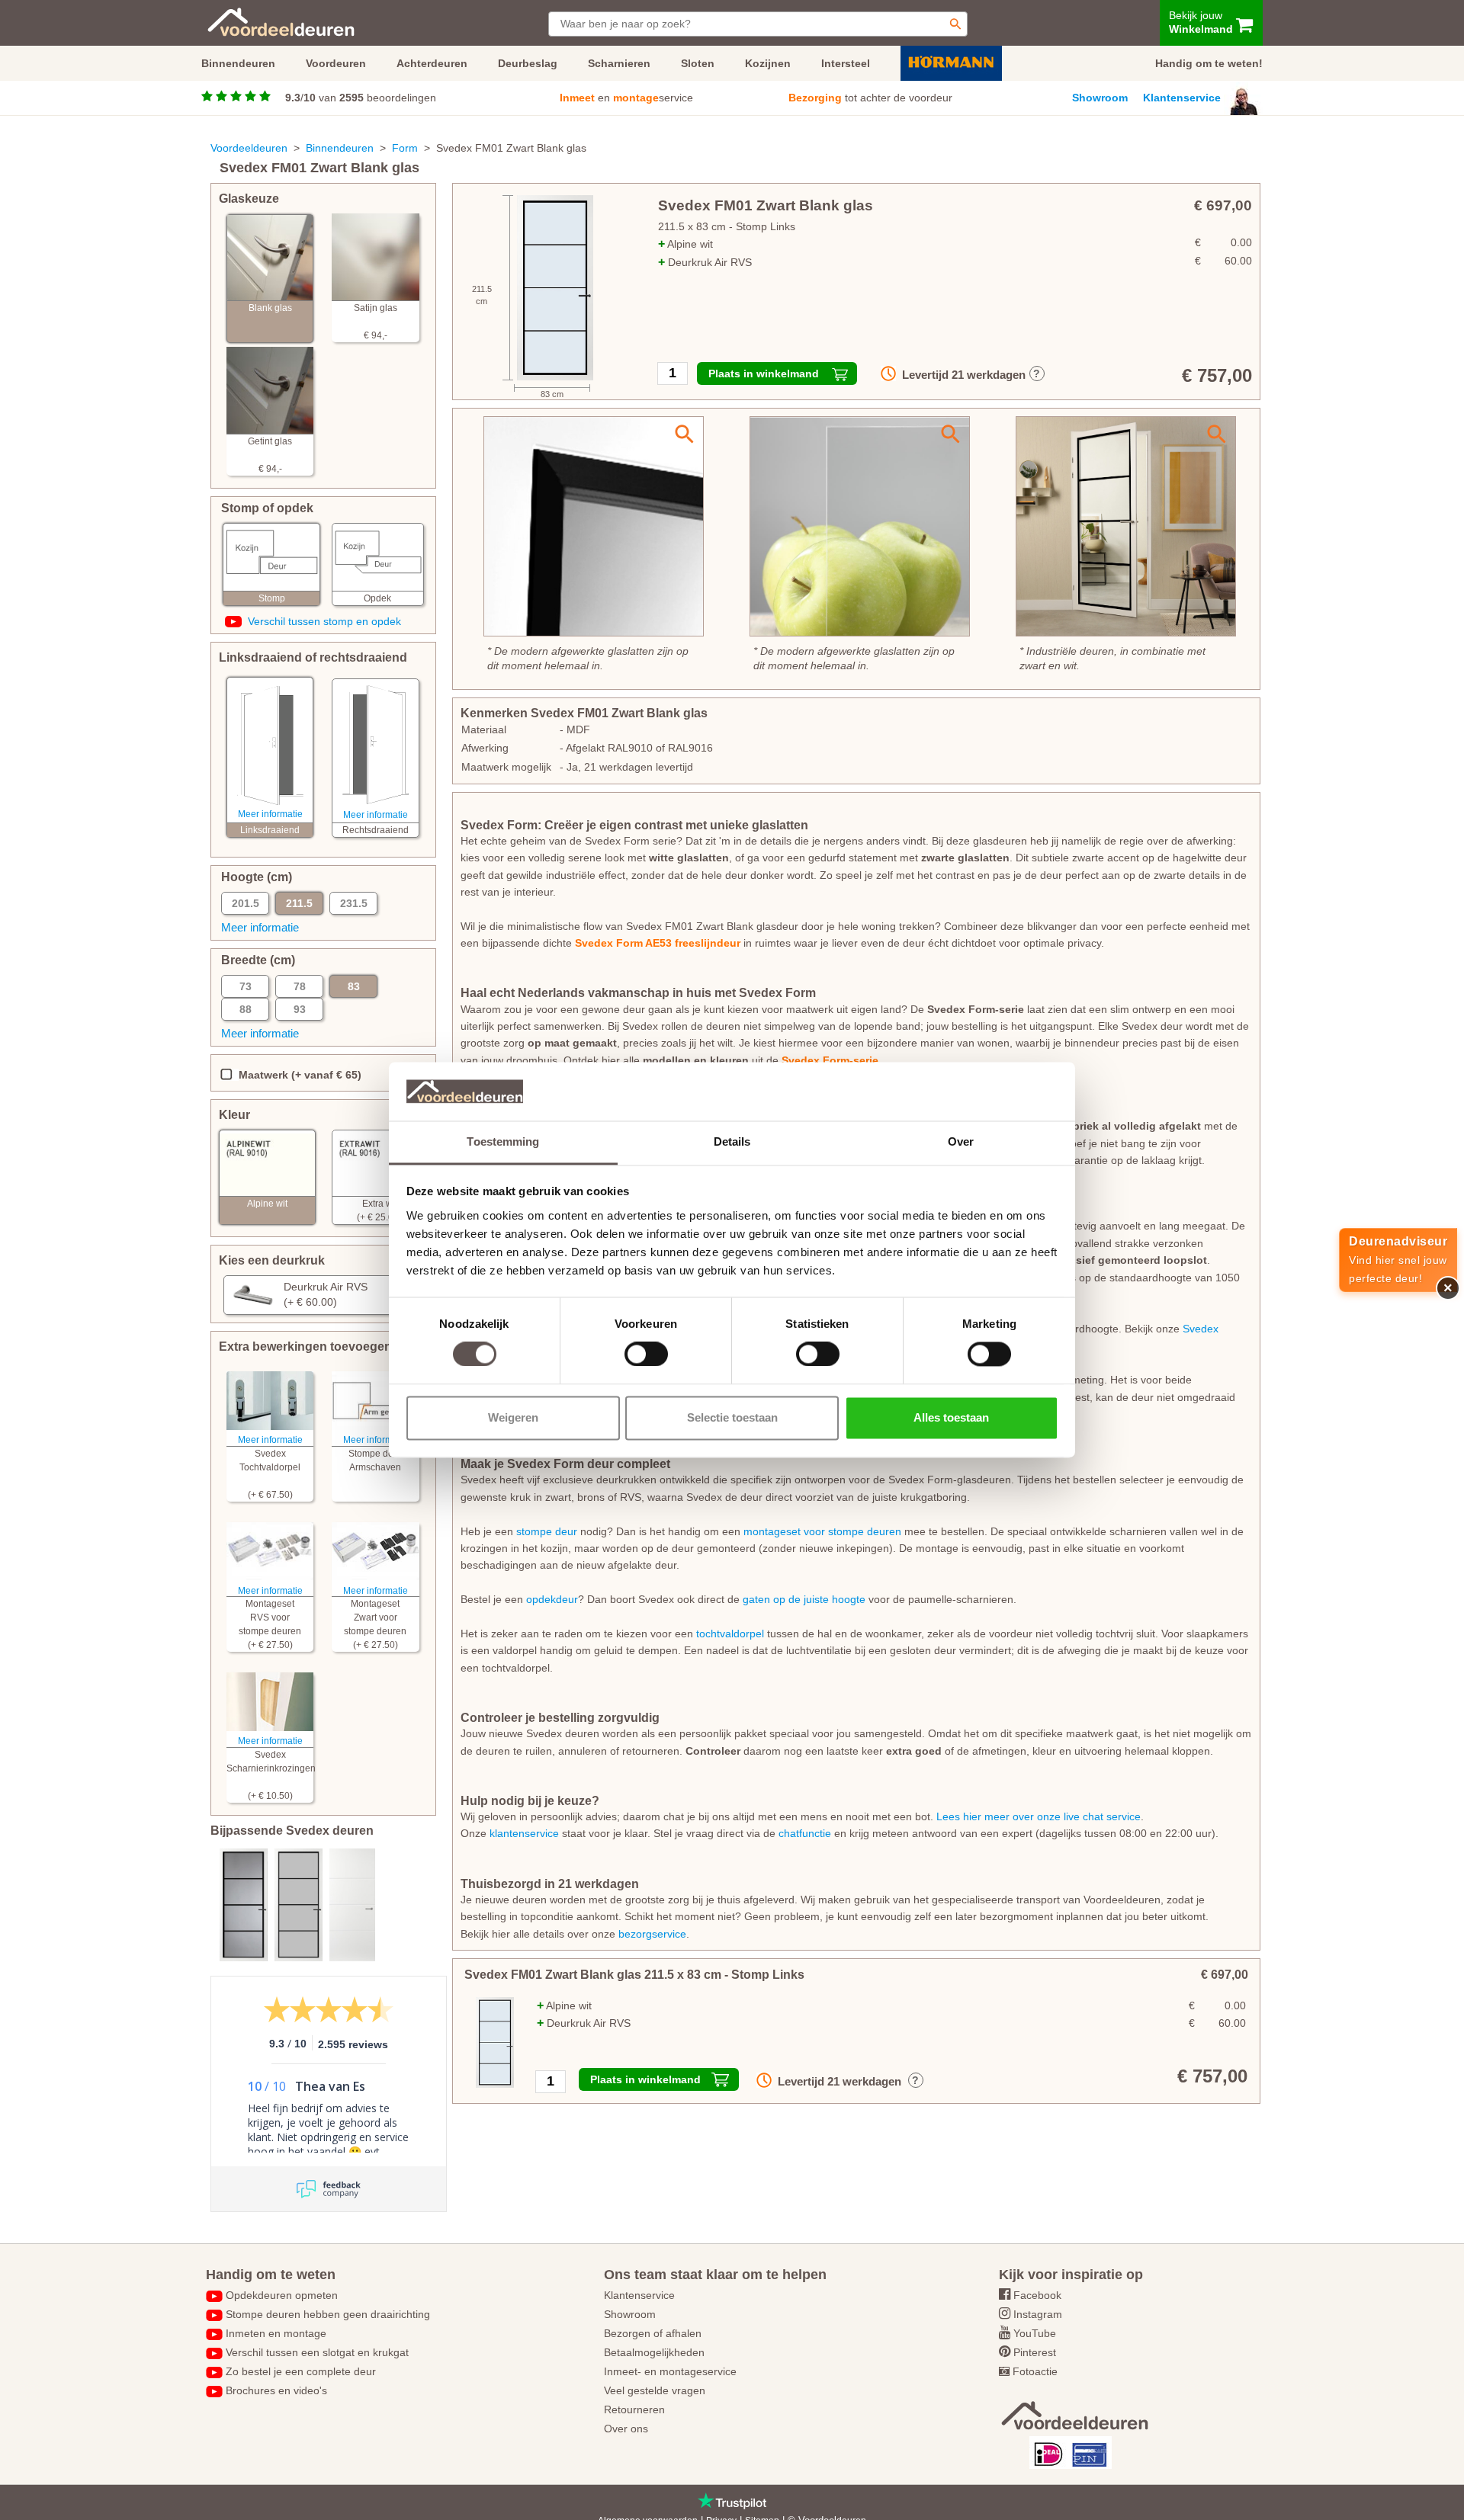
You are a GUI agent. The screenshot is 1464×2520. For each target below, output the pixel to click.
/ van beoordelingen (361, 98)
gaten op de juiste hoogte (804, 1599)
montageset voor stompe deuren (822, 1531)
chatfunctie (805, 1833)
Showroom (1100, 98)
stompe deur (547, 1531)
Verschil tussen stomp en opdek (324, 621)
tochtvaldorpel (730, 1634)
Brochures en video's (276, 2390)
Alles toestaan (951, 1417)
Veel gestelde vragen (655, 2390)
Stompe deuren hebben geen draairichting (328, 2314)
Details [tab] (732, 1141)
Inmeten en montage (276, 2333)
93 (300, 1009)
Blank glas (270, 308)
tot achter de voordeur (870, 98)
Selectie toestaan (732, 1417)
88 (246, 1009)
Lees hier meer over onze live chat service (1039, 1816)
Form (405, 148)
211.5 (299, 903)
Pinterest (1035, 2352)
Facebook (1037, 2295)
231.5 (354, 903)
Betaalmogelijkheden (654, 2352)
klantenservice (524, 1833)
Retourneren (634, 2409)
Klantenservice (1182, 98)
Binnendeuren (340, 148)
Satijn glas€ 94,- (376, 322)
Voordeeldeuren (249, 148)
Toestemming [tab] (503, 1141)
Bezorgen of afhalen (653, 2333)
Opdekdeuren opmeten (282, 2295)
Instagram (1038, 2314)
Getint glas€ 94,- (270, 455)
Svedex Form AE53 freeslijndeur (658, 943)
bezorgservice (652, 1934)
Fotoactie (1035, 2371)
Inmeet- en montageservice (670, 2371)
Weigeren (513, 1417)
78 (300, 986)
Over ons (626, 2429)
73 (246, 986)
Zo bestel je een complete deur (301, 2371)
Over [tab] (961, 1141)
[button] (324, 1295)
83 (354, 986)
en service (626, 98)
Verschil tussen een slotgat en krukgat (317, 2352)
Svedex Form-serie (830, 1060)
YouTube (1035, 2333)
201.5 (246, 903)
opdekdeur (552, 1599)
